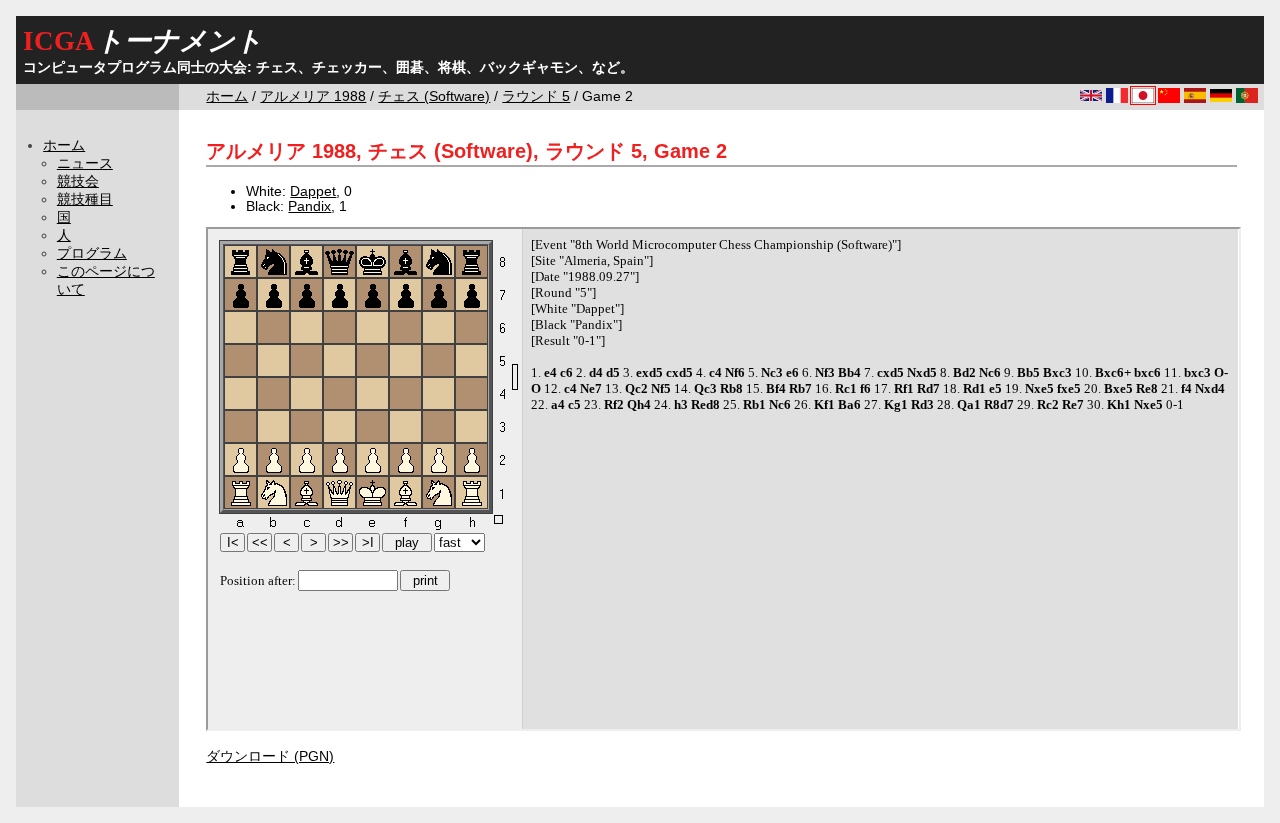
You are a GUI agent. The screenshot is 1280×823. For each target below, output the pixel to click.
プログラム (92, 253)
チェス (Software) (434, 96)
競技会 (78, 181)
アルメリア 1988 (313, 96)
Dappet (313, 191)
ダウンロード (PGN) (270, 756)
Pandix (309, 206)
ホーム (227, 96)
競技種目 (85, 199)
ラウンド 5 (536, 96)
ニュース (85, 163)
